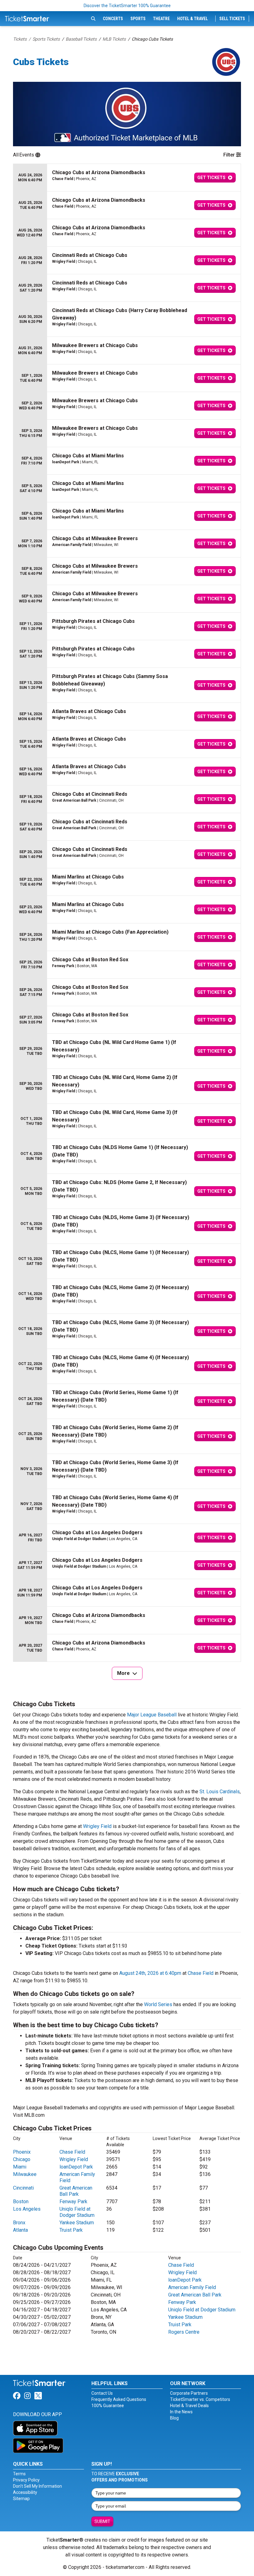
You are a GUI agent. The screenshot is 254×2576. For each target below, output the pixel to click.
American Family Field (192, 2287)
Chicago (22, 2159)
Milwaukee (25, 2174)
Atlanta (20, 2230)
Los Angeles (27, 2209)
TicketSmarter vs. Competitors (200, 2399)
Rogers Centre (184, 2332)
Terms (19, 2474)
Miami (20, 2167)
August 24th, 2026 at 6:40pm (150, 1973)
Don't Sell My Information (37, 2486)
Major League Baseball (152, 1715)
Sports (138, 19)
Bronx (19, 2223)
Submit (102, 2521)
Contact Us (102, 2393)
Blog (174, 2418)
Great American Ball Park (76, 2191)
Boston (21, 2202)
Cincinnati (23, 2188)
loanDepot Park (76, 2167)
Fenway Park (73, 2202)
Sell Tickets (232, 19)
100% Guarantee (108, 2406)
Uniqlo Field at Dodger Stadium (77, 2212)
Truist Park (71, 2230)
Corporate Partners (189, 2393)
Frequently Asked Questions (119, 2399)
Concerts (113, 19)
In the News (181, 2412)
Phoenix (22, 2152)
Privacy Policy (26, 2480)
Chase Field (201, 1973)
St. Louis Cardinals (220, 1792)
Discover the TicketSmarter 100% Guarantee (127, 6)
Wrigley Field (97, 1826)
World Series (158, 2004)
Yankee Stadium (77, 2223)
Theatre (161, 19)
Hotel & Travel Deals (189, 2406)
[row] (127, 178)
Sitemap (21, 2499)
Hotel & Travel (193, 19)
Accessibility (25, 2492)
